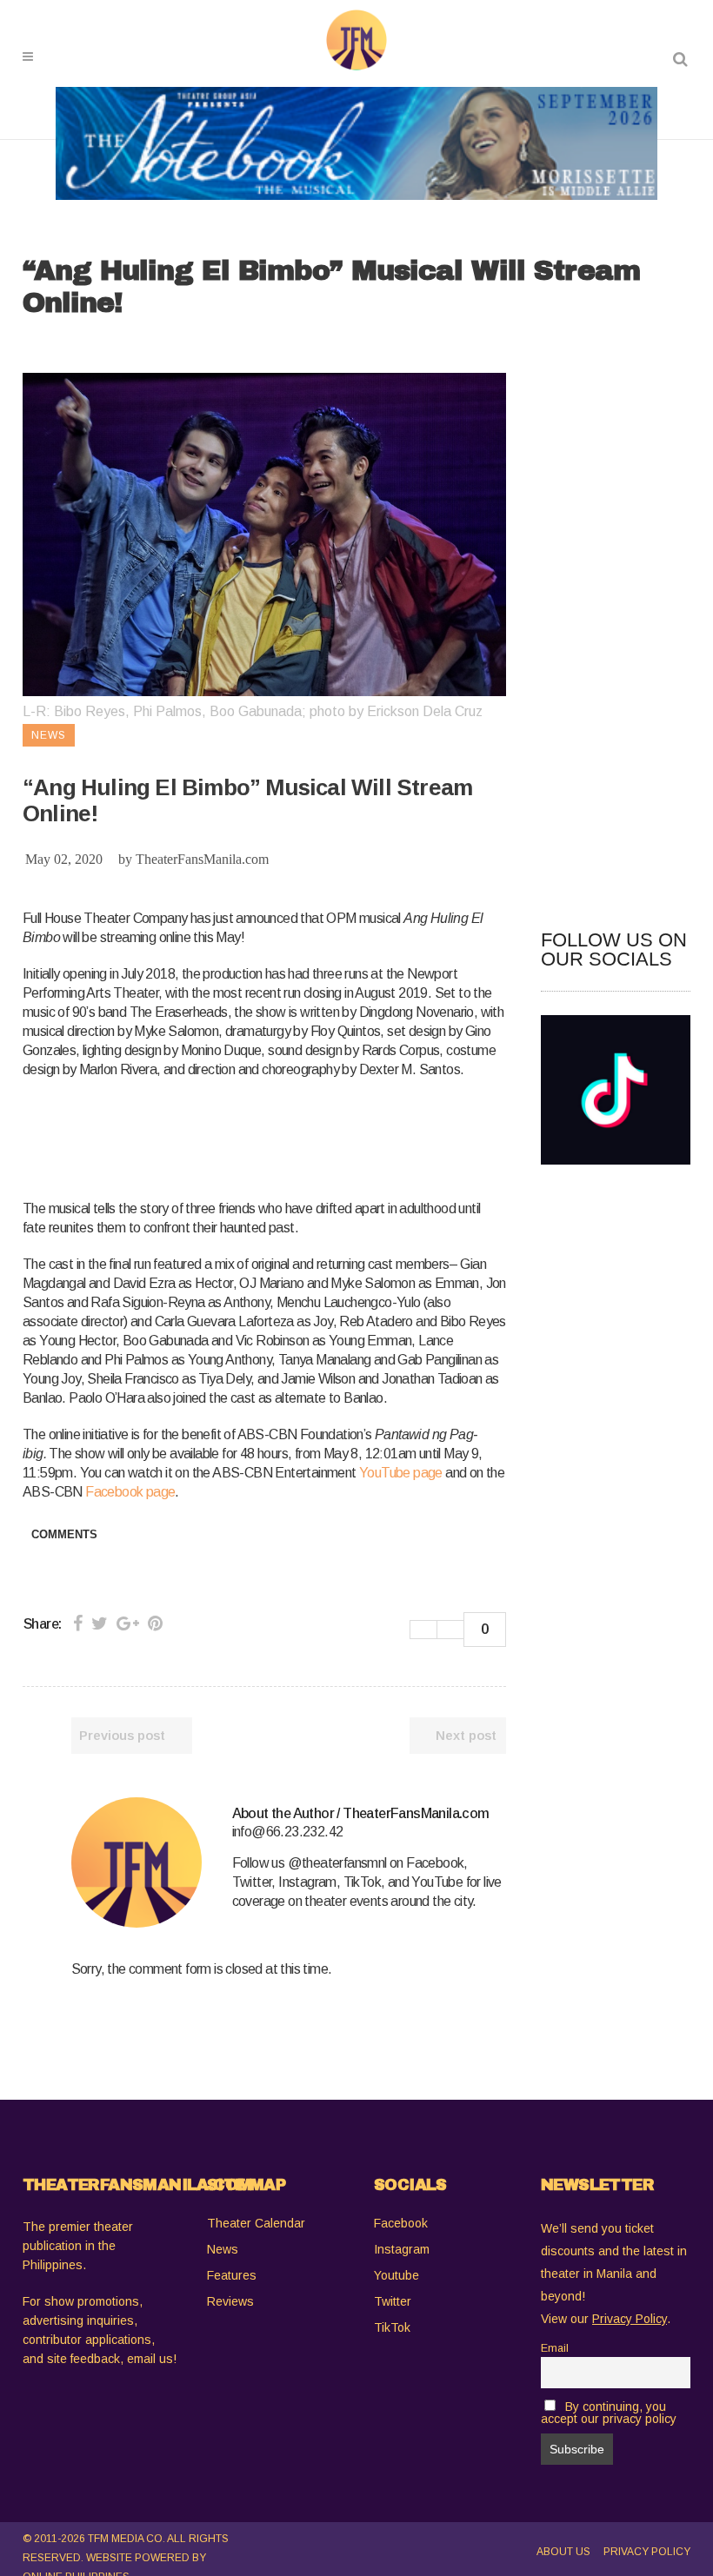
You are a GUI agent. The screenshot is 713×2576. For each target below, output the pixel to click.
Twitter (393, 2301)
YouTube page (401, 1473)
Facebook (401, 2223)
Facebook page (130, 1492)
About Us (563, 2552)
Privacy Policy (647, 2552)
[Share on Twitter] (100, 1623)
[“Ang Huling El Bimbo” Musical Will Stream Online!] (137, 1862)
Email (555, 2348)
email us (150, 2359)
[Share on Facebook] (78, 1623)
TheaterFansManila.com (202, 859)
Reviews (230, 2301)
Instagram (402, 2249)
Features (232, 2275)
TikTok (392, 2327)
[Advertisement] (339, 1136)
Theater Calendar (256, 2223)
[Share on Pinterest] (155, 1623)
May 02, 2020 (64, 859)
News (223, 2249)
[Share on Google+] (128, 1623)
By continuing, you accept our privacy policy (609, 2413)
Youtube (396, 2275)
